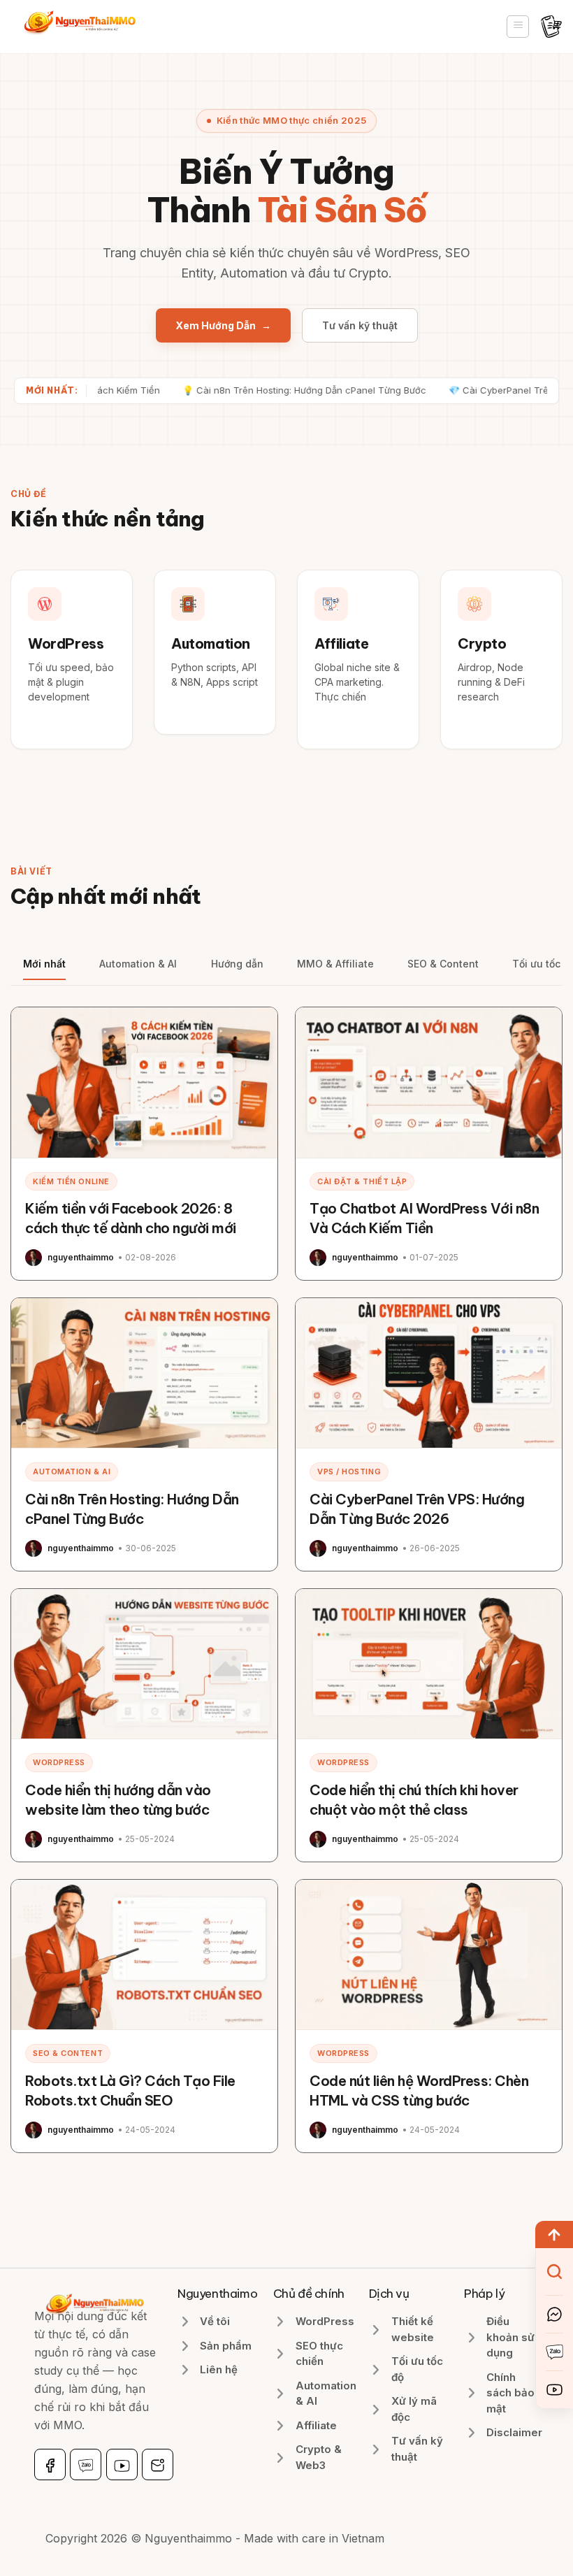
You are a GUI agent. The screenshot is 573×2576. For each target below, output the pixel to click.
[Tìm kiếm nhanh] (554, 2272)
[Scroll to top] (554, 2235)
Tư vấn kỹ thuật (360, 325)
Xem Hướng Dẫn (223, 325)
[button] (518, 27)
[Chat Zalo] (554, 2352)
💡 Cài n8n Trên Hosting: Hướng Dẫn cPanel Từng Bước (267, 390)
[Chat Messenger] (554, 2314)
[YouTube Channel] (554, 2390)
